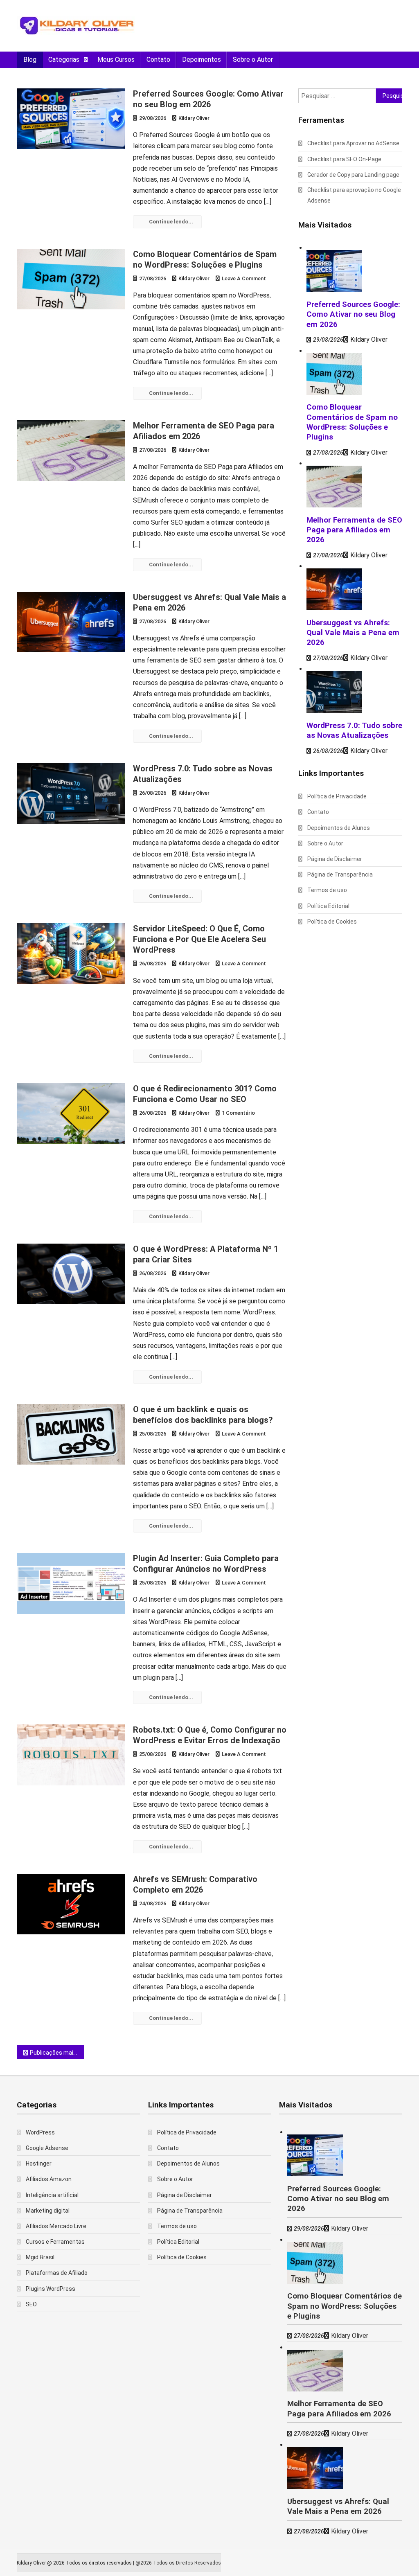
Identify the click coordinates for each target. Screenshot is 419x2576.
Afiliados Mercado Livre (56, 2226)
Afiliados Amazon (49, 2179)
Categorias (64, 60)
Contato (158, 60)
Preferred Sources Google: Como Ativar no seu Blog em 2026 (353, 314)
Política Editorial (328, 906)
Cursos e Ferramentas (55, 2242)
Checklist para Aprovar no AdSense (353, 143)
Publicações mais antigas (57, 2053)
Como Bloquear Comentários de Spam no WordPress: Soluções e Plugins (345, 2306)
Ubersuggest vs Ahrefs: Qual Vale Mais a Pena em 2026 (353, 633)
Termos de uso (327, 890)
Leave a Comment (244, 278)
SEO (31, 2304)
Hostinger (39, 2164)
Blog (30, 60)
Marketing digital (48, 2211)
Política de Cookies (332, 922)
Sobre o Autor (253, 60)
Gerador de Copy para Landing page (353, 175)
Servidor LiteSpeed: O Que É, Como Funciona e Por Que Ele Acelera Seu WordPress (199, 939)
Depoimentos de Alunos (339, 828)
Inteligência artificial (52, 2195)
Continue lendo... (171, 222)
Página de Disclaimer (335, 859)
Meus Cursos (116, 60)
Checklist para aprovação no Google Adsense (354, 195)
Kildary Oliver (194, 118)
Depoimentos (202, 60)
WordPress (40, 2132)
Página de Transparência (340, 874)
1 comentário (238, 1113)
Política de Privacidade (337, 796)
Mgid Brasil (40, 2257)
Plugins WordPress (51, 2289)
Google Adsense (47, 2148)
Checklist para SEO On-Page (344, 159)
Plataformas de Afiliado (57, 2273)
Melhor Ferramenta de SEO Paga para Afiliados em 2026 (354, 530)
